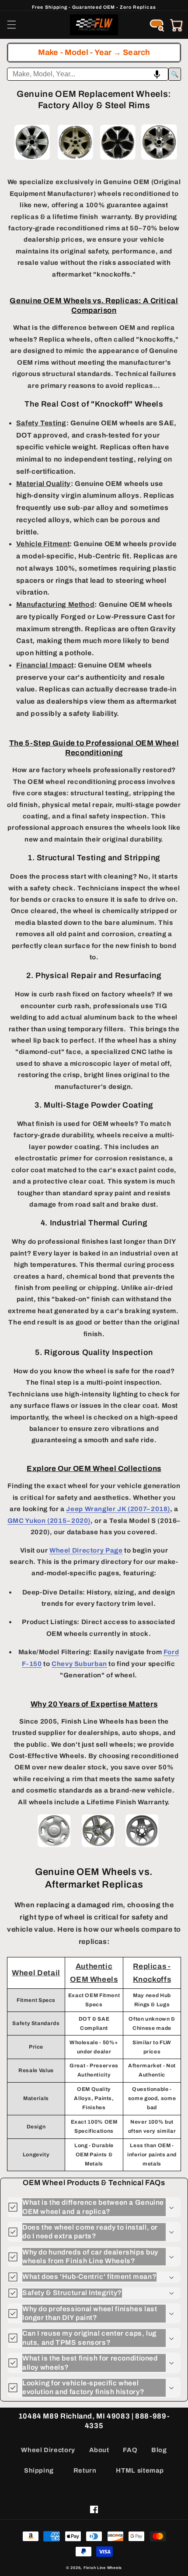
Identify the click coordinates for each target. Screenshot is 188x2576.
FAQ (130, 2450)
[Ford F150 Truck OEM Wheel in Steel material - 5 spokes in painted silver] (54, 1846)
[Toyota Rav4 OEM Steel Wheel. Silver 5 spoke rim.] (98, 1846)
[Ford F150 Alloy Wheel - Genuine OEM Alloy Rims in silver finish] (32, 160)
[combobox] (88, 74)
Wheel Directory (48, 2450)
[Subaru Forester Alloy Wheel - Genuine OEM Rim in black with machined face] (118, 160)
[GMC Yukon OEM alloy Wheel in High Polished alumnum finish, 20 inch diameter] (159, 160)
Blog (159, 2450)
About (99, 2450)
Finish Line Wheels (103, 2568)
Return (85, 2470)
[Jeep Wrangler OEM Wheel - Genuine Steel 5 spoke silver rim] (142, 1846)
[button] (11, 25)
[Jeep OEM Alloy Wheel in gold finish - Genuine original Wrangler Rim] (75, 160)
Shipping (39, 2470)
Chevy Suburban (79, 1664)
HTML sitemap (140, 2470)
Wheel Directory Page (86, 1550)
